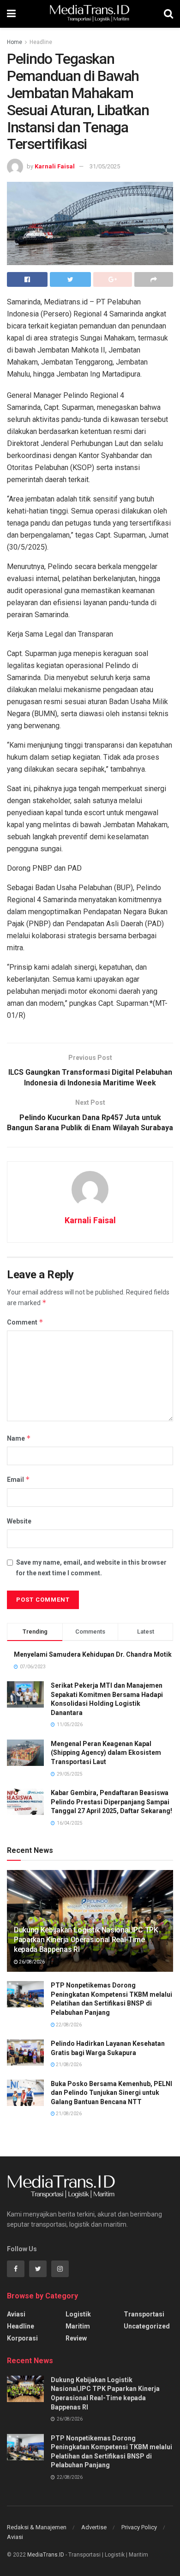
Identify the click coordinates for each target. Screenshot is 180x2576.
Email (18, 1479)
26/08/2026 (31, 1962)
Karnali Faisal (55, 166)
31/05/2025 (105, 166)
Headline (41, 42)
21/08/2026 (68, 2065)
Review (76, 2338)
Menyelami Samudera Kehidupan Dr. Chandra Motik (93, 1654)
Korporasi (22, 2338)
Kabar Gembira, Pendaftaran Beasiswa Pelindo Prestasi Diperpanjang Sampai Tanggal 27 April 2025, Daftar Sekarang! (111, 1802)
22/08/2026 (68, 2025)
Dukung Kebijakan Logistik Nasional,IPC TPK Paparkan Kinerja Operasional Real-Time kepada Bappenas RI (86, 1940)
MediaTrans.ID (46, 2555)
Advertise (94, 2527)
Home (15, 42)
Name (19, 1438)
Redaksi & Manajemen (37, 2527)
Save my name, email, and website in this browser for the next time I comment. (91, 1567)
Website (19, 1521)
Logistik (78, 2314)
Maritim (78, 2326)
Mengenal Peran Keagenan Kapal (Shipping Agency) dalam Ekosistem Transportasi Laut (106, 1753)
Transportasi (144, 2314)
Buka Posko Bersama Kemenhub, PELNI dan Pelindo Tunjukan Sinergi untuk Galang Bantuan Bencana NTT (111, 2093)
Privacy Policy (139, 2527)
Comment (25, 1322)
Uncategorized (147, 2326)
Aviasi (16, 2314)
